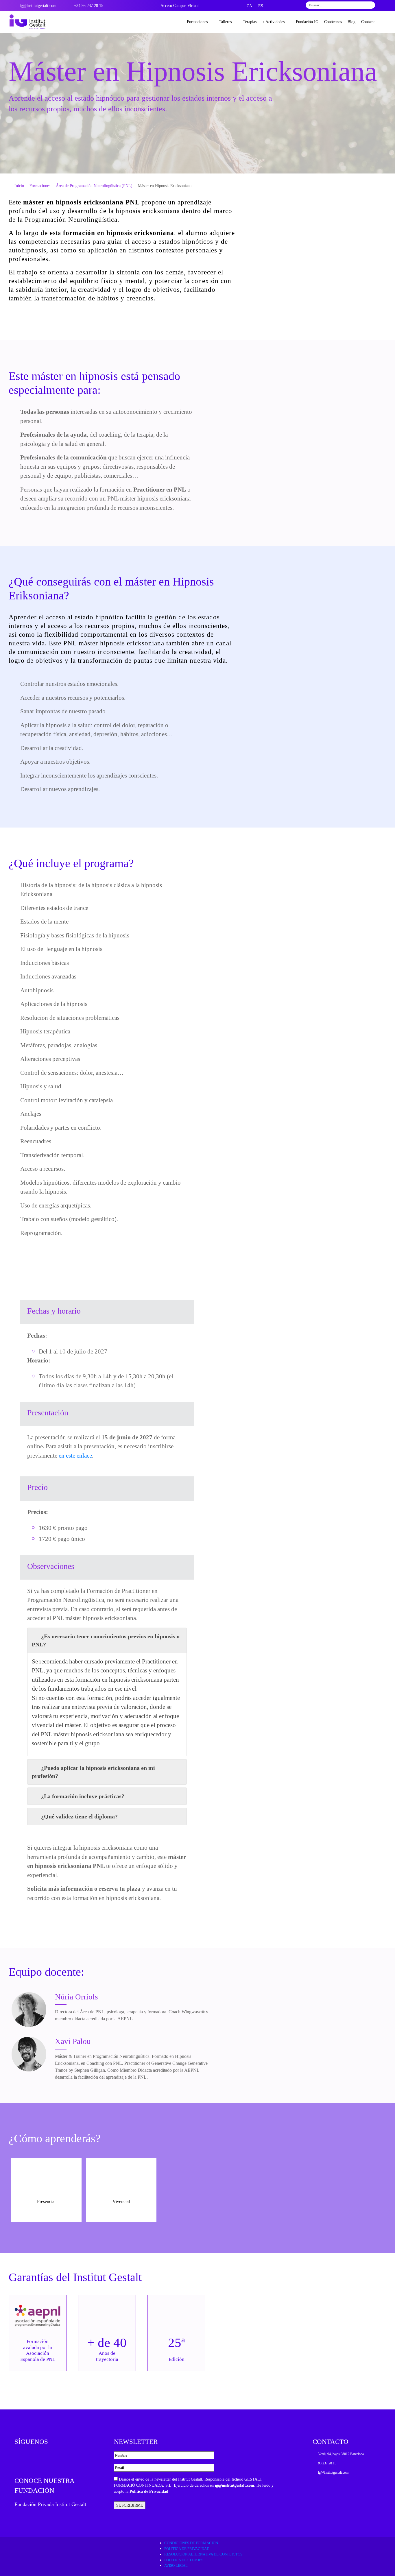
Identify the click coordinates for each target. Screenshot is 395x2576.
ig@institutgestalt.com (235, 2485)
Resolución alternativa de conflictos (203, 2554)
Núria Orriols (76, 1997)
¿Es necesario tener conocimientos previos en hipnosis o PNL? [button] (106, 1640)
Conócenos (333, 22)
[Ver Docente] (29, 2010)
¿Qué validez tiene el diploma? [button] (79, 1816)
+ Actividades (273, 22)
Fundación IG (307, 22)
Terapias (250, 22)
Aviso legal (176, 2565)
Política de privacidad (187, 2549)
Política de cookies (184, 2560)
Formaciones (197, 22)
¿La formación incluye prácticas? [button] (83, 1796)
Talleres (225, 22)
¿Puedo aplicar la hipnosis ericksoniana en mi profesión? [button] (93, 1772)
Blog (351, 22)
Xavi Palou (73, 2041)
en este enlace (75, 1456)
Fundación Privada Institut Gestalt (50, 2504)
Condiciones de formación (191, 2543)
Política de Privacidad (149, 2491)
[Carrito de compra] (383, 22)
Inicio (19, 186)
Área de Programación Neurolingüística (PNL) (94, 186)
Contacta (368, 22)
